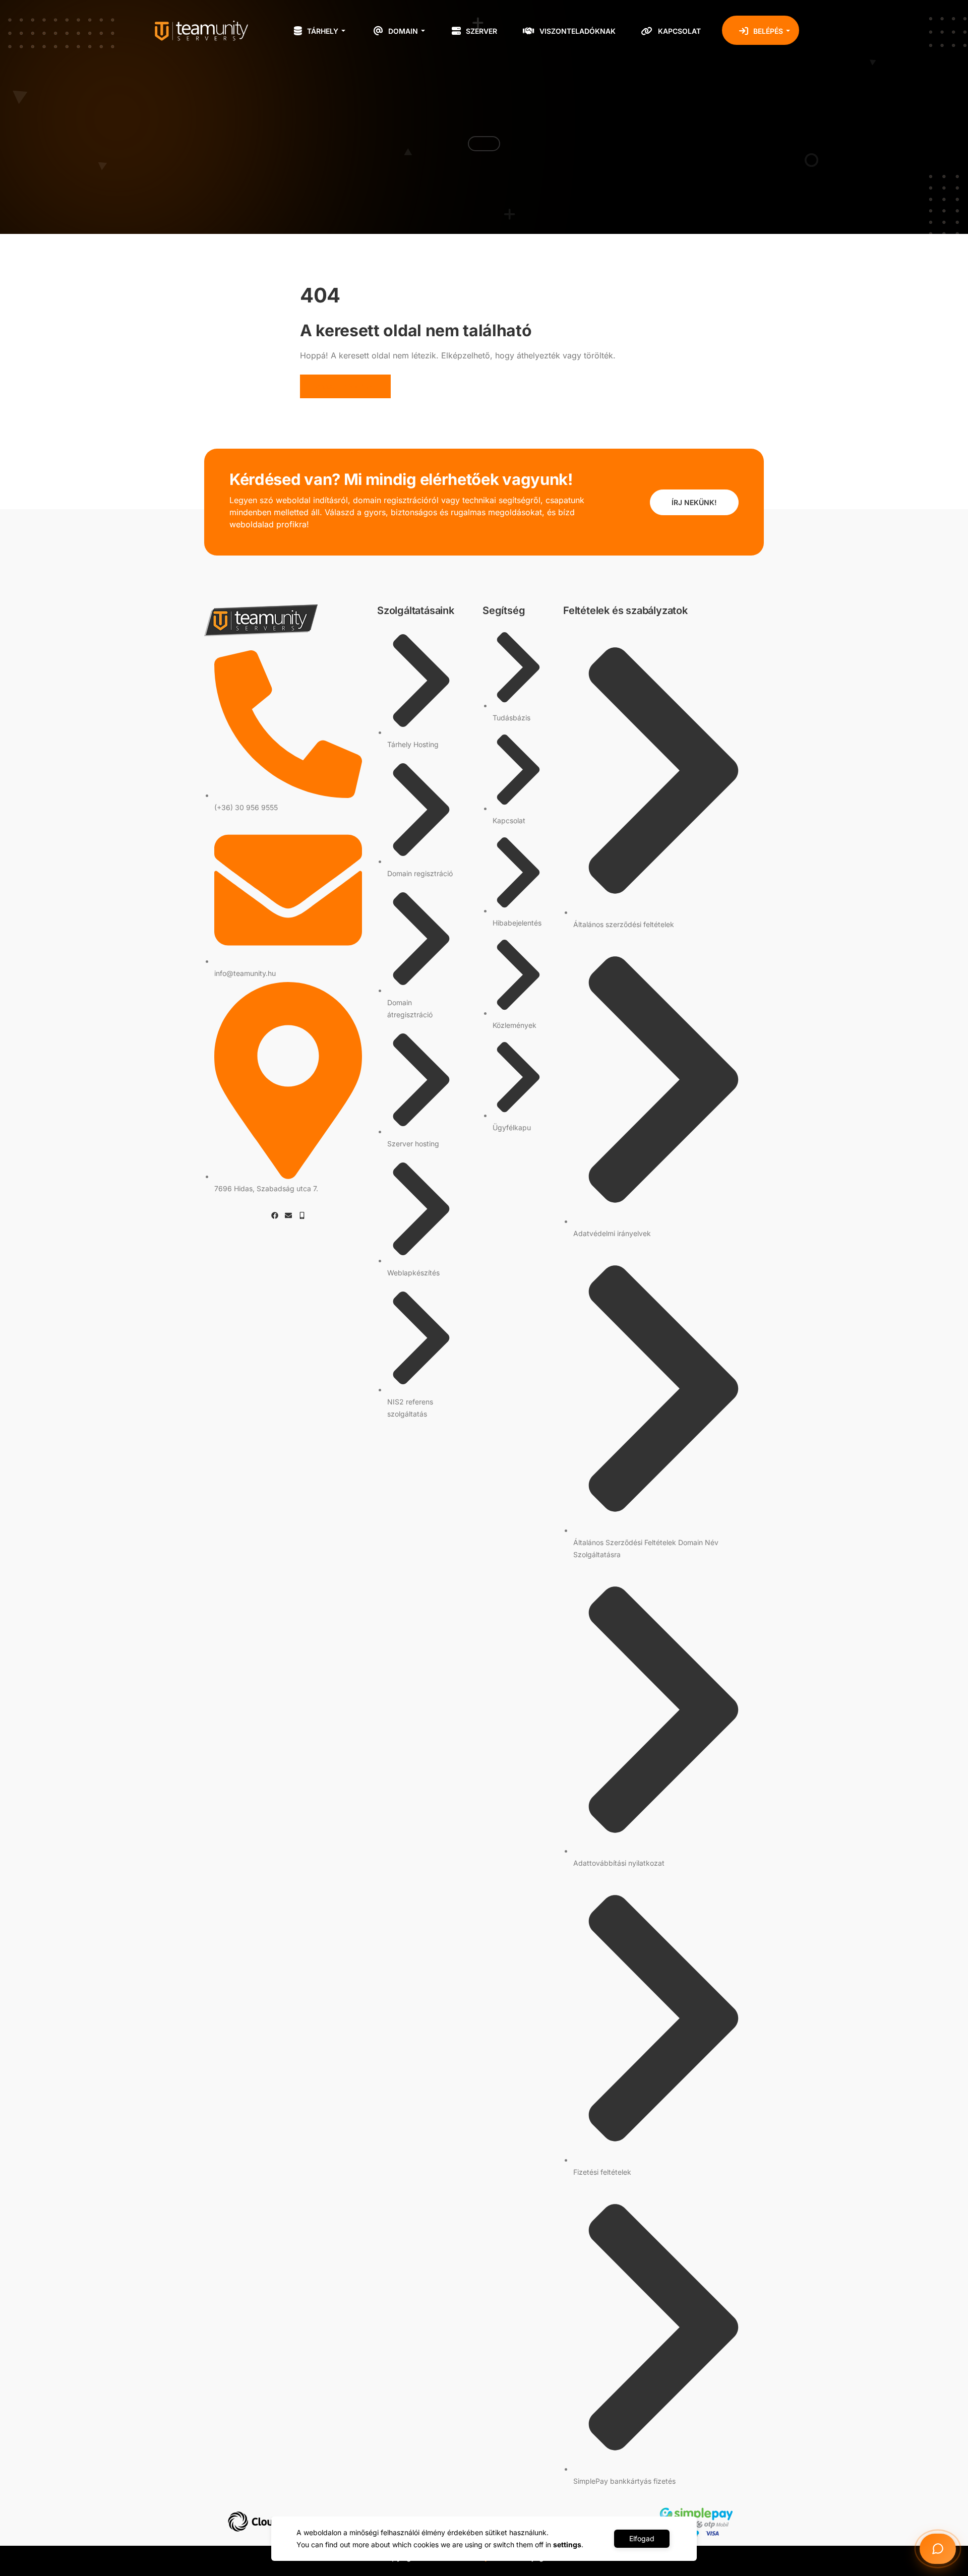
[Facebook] (275, 1215)
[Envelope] (288, 1215)
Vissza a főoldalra (345, 386)
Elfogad (642, 2538)
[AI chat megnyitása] (938, 2549)
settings (567, 2544)
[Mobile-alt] (302, 1215)
